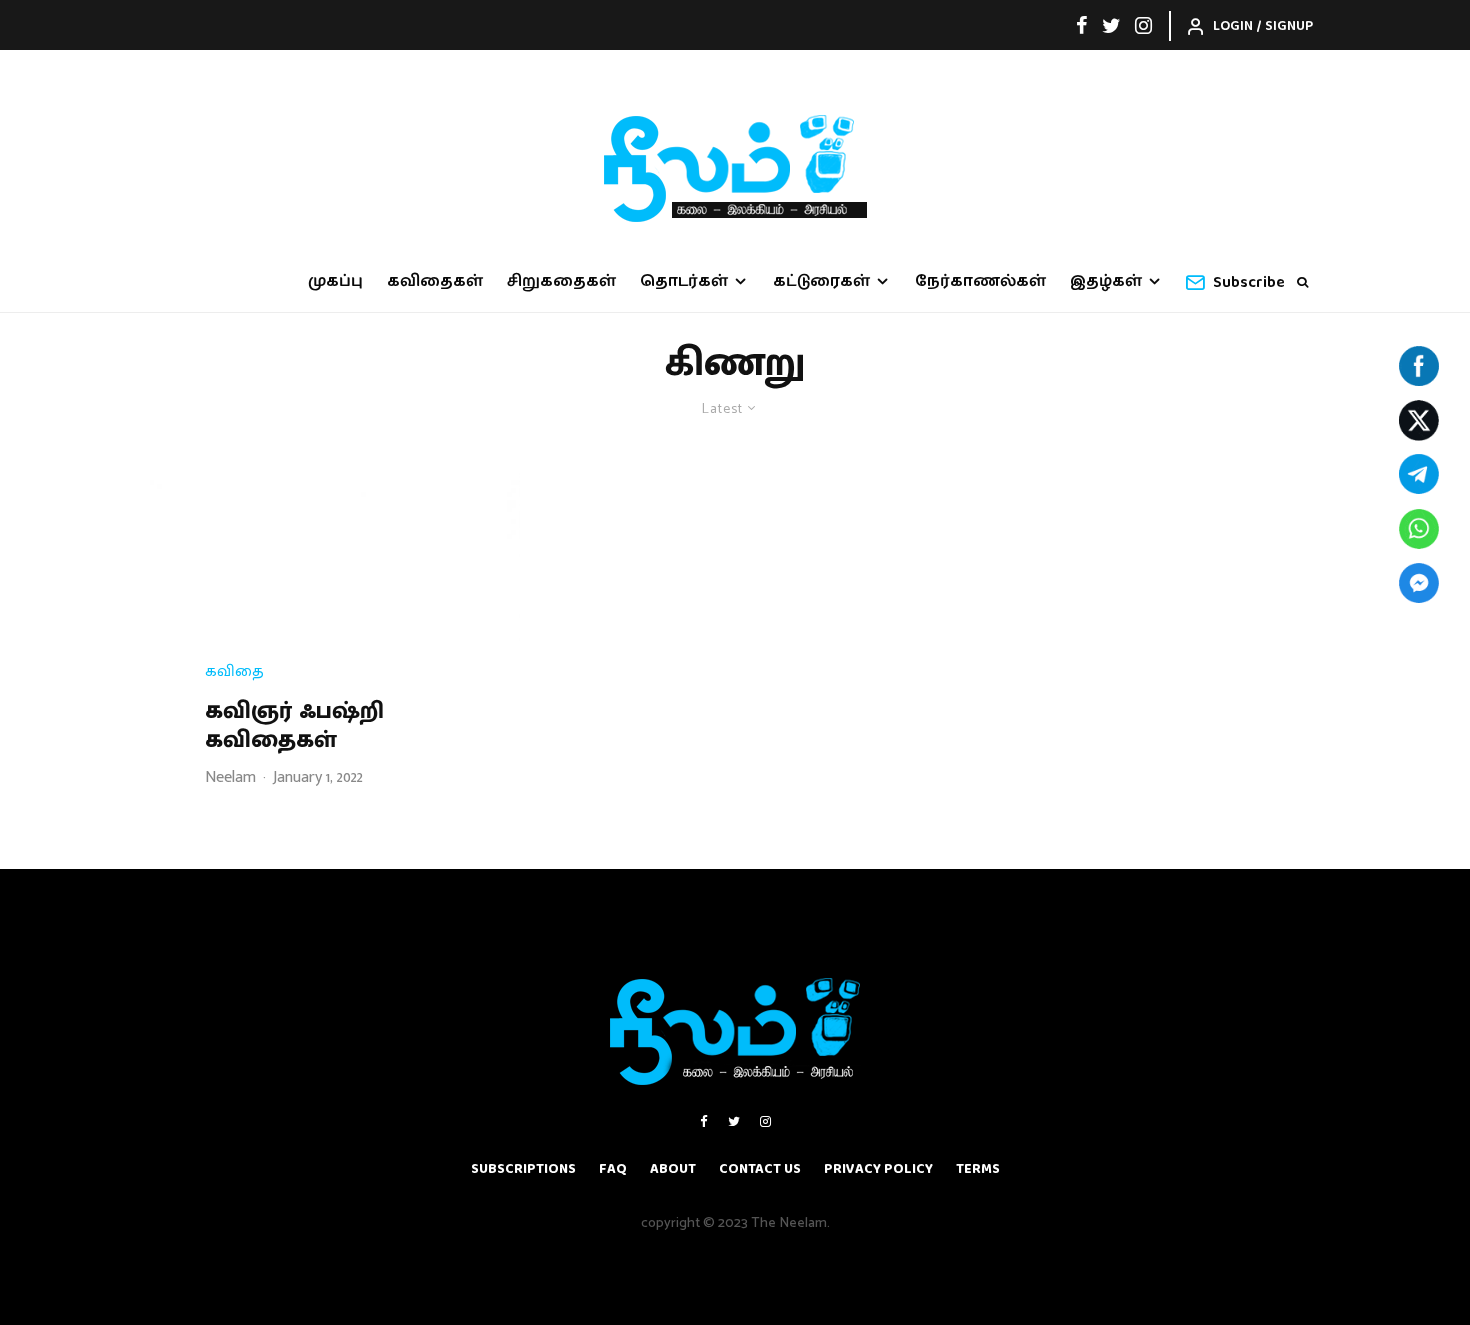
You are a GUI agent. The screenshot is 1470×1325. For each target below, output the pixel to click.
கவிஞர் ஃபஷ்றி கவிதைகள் (294, 726)
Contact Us (760, 1169)
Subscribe (1249, 282)
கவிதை (234, 672)
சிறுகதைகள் (561, 281)
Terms (978, 1169)
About (673, 1169)
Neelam (230, 777)
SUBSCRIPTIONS (523, 1169)
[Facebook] (1082, 25)
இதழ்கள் (1106, 281)
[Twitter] (1111, 25)
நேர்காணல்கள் (980, 281)
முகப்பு (335, 281)
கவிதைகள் (435, 281)
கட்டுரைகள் (821, 281)
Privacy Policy (878, 1169)
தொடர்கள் (684, 281)
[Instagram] (1143, 25)
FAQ (613, 1169)
